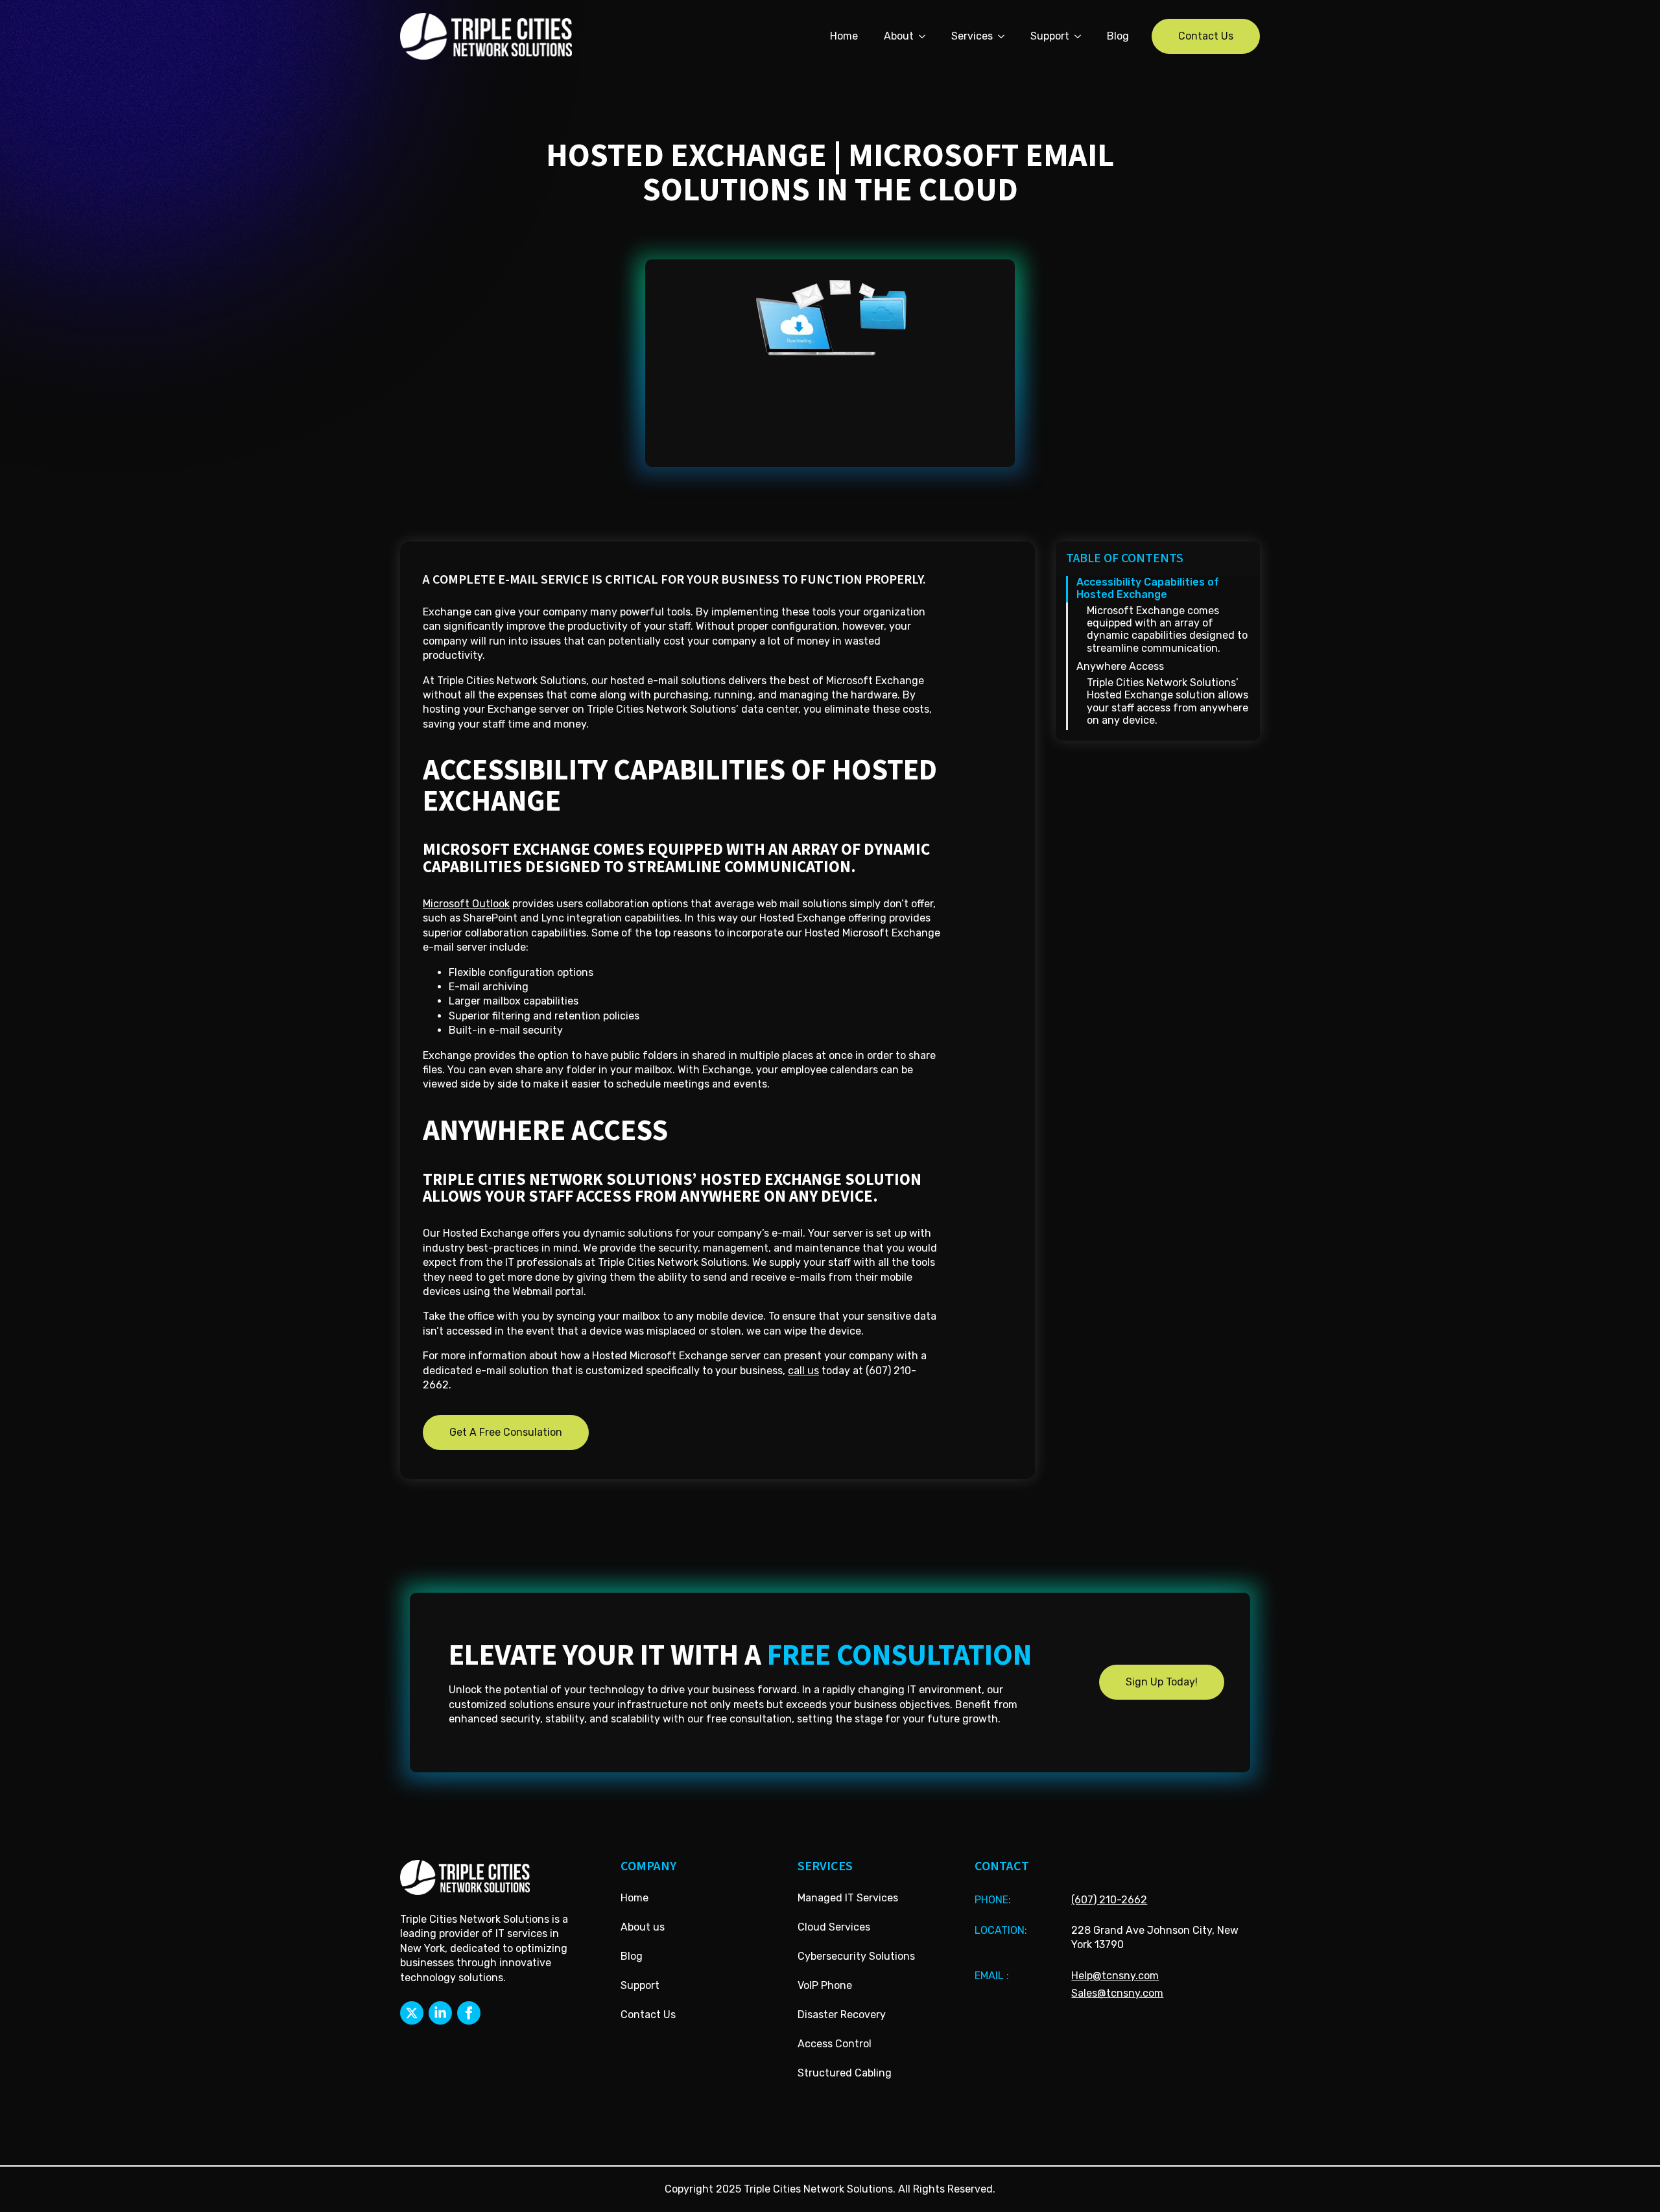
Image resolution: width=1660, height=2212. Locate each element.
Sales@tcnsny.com (1117, 1993)
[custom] (440, 2013)
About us (643, 1927)
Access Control (835, 2044)
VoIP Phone (825, 1985)
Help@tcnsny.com (1115, 1976)
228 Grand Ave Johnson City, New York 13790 (1155, 1937)
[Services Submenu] (1005, 36)
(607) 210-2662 (1109, 1900)
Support (1050, 36)
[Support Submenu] (1082, 36)
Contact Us (648, 2015)
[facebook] (469, 2013)
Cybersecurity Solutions (856, 1956)
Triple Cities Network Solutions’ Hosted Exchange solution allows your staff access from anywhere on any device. (1168, 701)
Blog (1118, 36)
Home (844, 36)
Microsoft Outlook (466, 904)
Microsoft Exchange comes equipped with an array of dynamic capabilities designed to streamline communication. (1167, 629)
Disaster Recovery (842, 2015)
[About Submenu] (926, 36)
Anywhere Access (1120, 666)
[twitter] (412, 2013)
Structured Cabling (845, 2073)
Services (972, 36)
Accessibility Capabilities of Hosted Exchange (1148, 588)
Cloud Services (834, 1927)
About (899, 36)
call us (803, 1371)
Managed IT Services (848, 1898)
